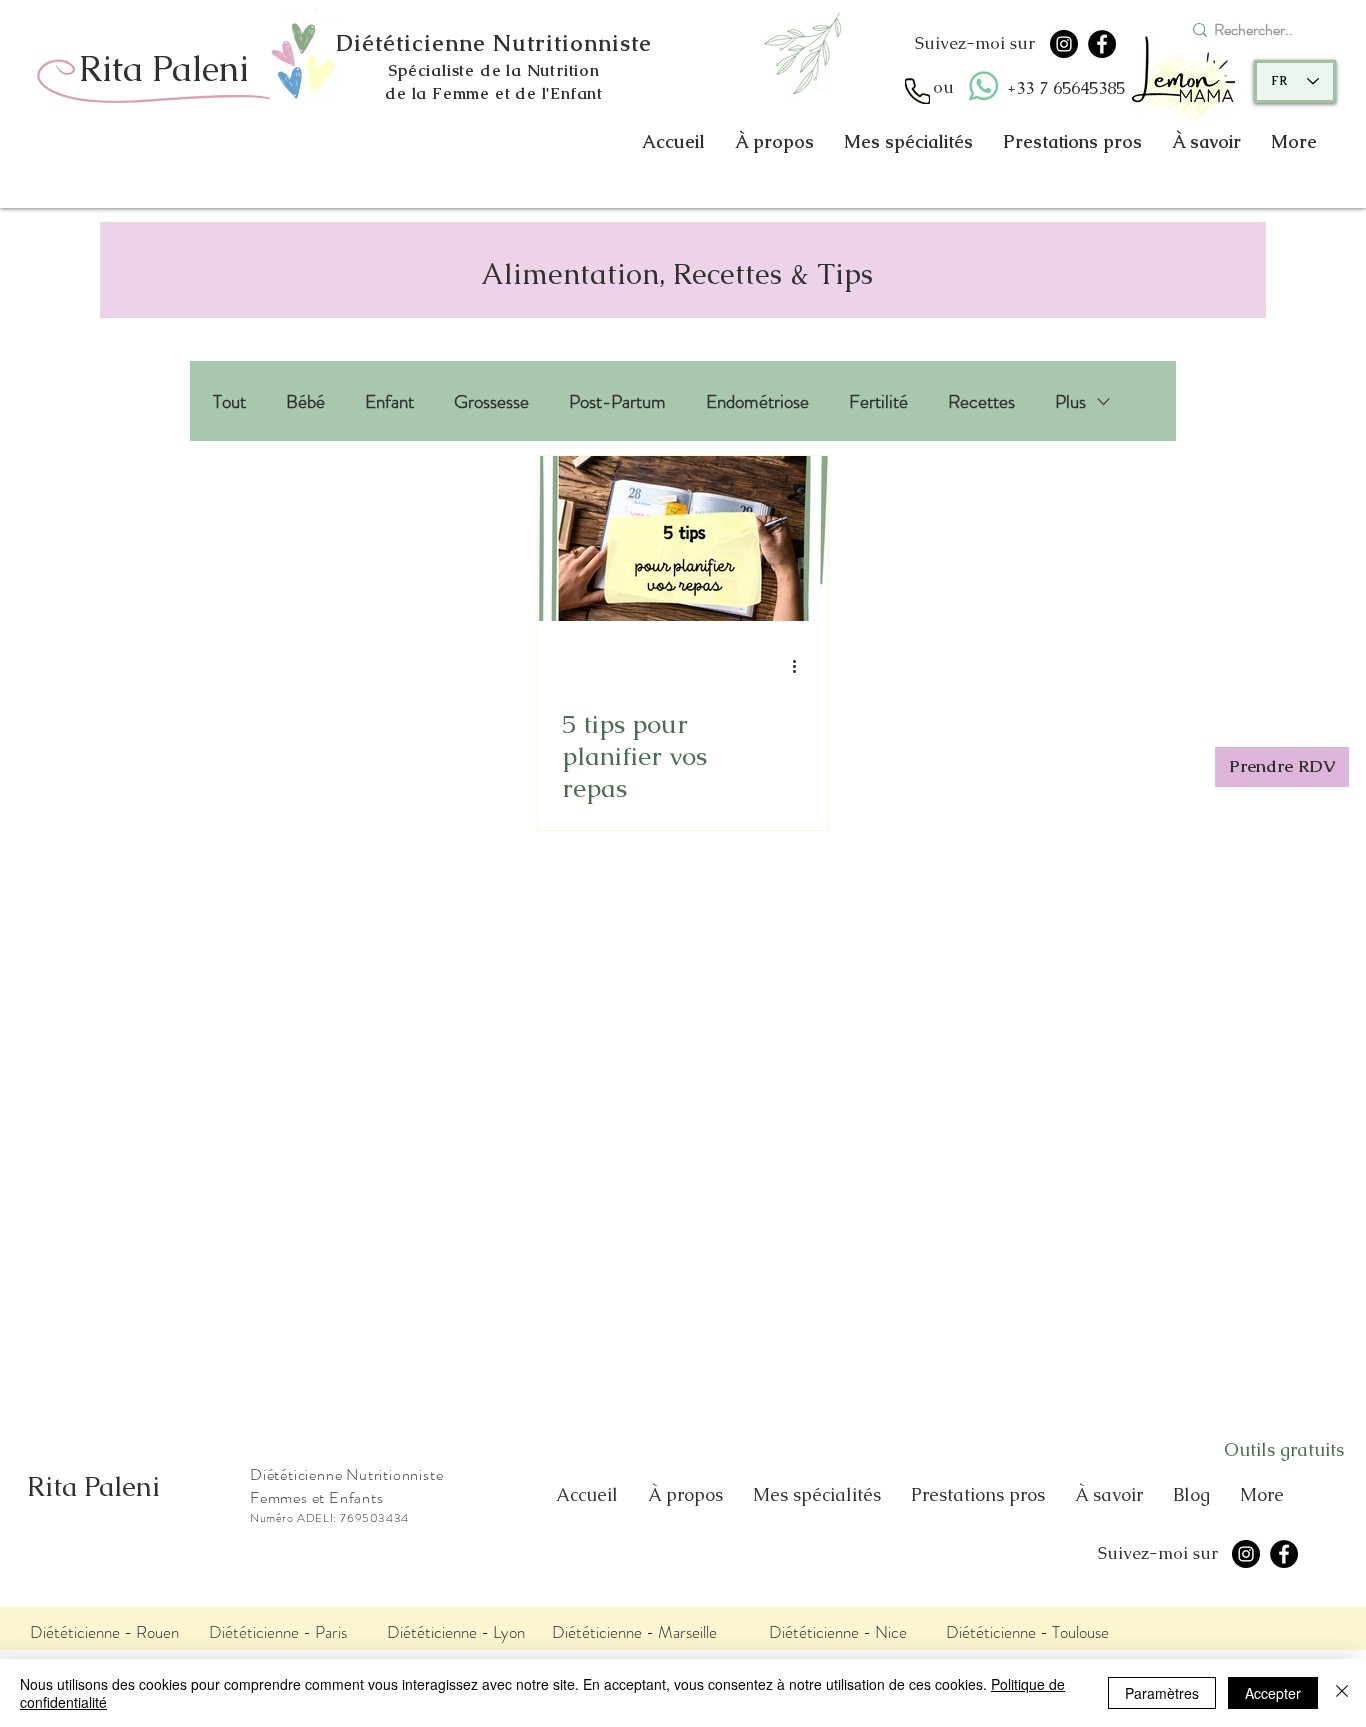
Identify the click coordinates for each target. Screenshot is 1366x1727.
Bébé (305, 401)
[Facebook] (1102, 44)
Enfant (389, 401)
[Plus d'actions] (801, 666)
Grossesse (491, 401)
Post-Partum (617, 401)
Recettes (981, 401)
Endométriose (757, 401)
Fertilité (878, 401)
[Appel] (917, 91)
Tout (229, 401)
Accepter (1273, 1693)
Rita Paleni (93, 1486)
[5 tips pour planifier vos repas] (683, 538)
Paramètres (1162, 1693)
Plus (1070, 401)
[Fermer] (1342, 1693)
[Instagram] (1064, 44)
